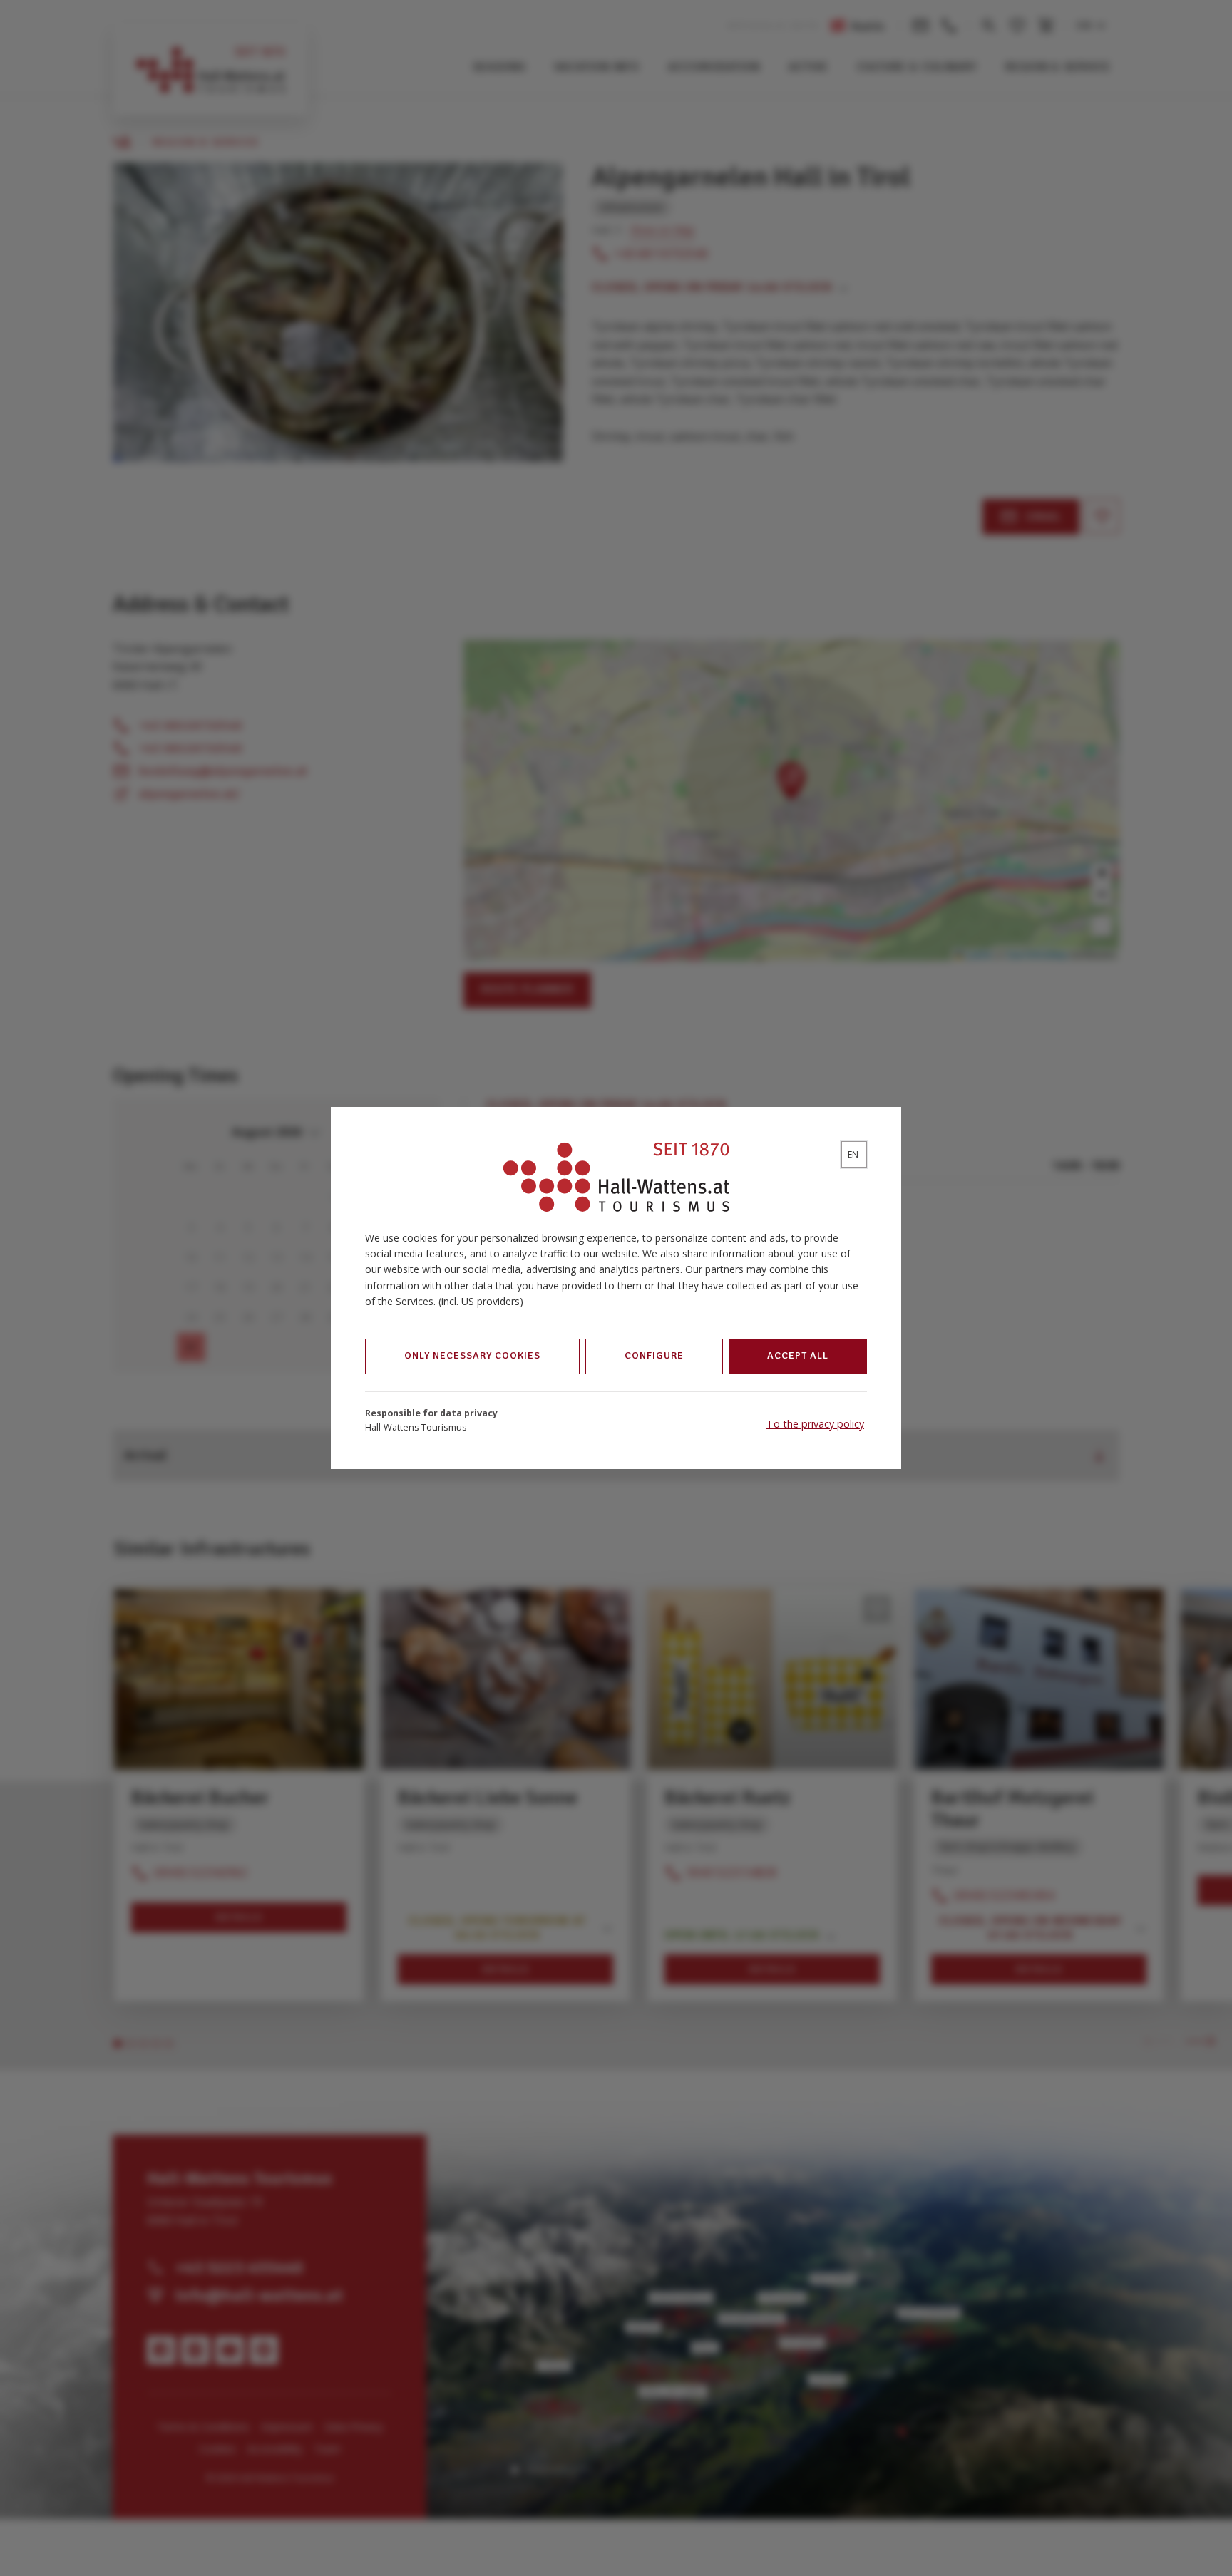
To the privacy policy (815, 1424)
